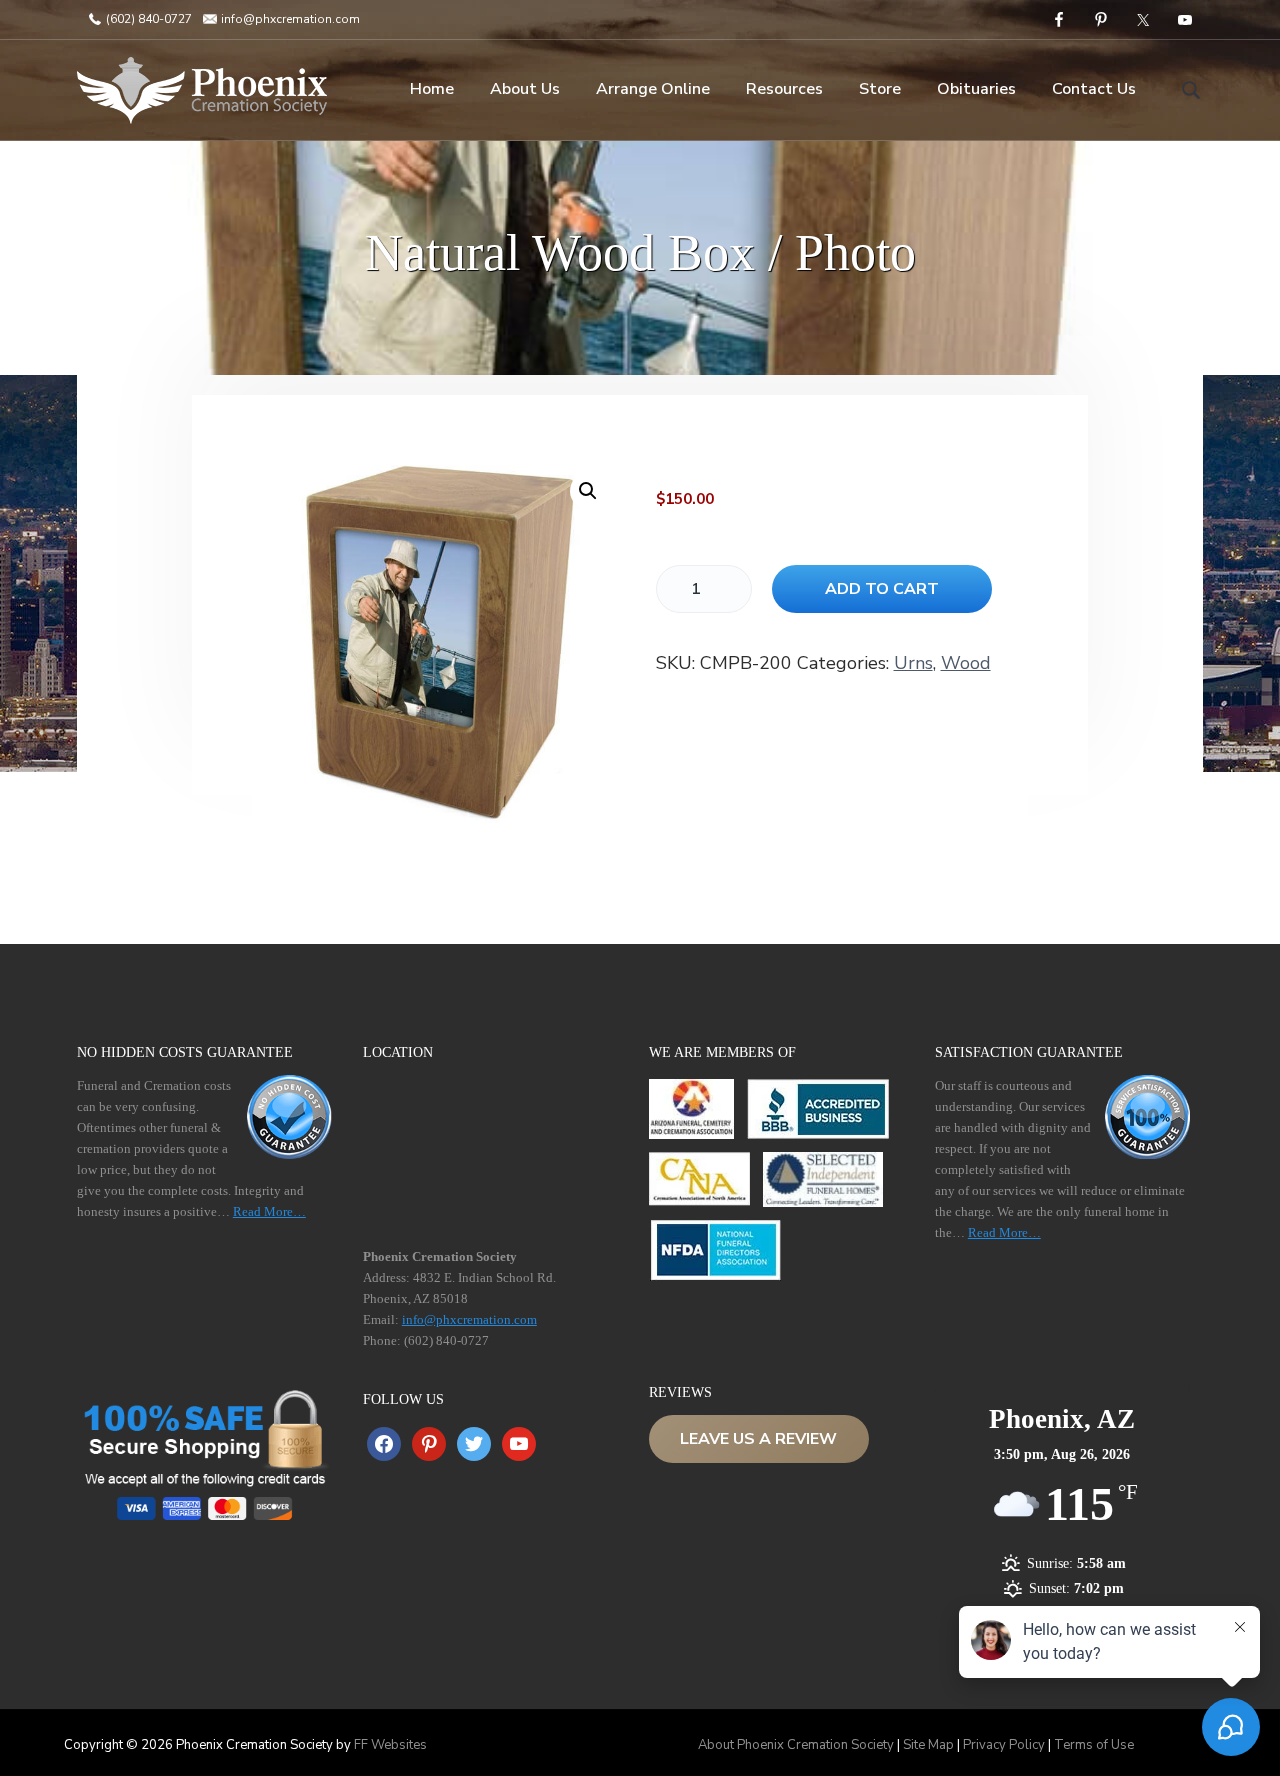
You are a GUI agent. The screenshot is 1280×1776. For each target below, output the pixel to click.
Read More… (269, 1211)
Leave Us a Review (758, 1439)
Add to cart (882, 589)
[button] (588, 491)
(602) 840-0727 (147, 19)
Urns (913, 663)
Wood (966, 663)
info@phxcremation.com (289, 19)
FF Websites (390, 1745)
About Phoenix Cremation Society (796, 1745)
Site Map (928, 1745)
